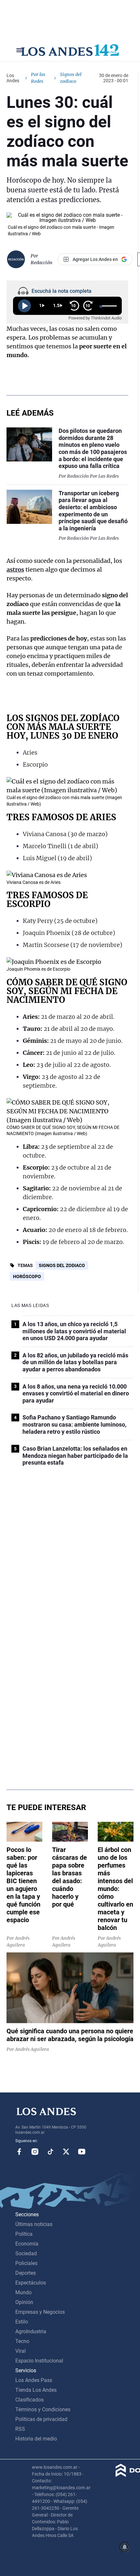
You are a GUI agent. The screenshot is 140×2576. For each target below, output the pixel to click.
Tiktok (50, 2152)
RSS (20, 2429)
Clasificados (29, 2400)
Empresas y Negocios (40, 2312)
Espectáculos (31, 2283)
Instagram (35, 2152)
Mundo (23, 2292)
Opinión (24, 2302)
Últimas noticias (34, 2224)
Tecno (22, 2341)
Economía (27, 2244)
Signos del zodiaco (62, 1265)
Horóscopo (27, 1276)
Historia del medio (36, 2439)
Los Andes (13, 78)
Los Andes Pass (34, 2380)
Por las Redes (38, 78)
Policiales (26, 2263)
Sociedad (26, 2253)
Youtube (82, 2152)
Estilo (22, 2322)
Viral (21, 2351)
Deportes (26, 2273)
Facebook (19, 2152)
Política (24, 2234)
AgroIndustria (31, 2331)
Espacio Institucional (39, 2361)
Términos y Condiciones (43, 2409)
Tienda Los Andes (36, 2390)
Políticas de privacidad (41, 2419)
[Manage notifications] (125, 2547)
